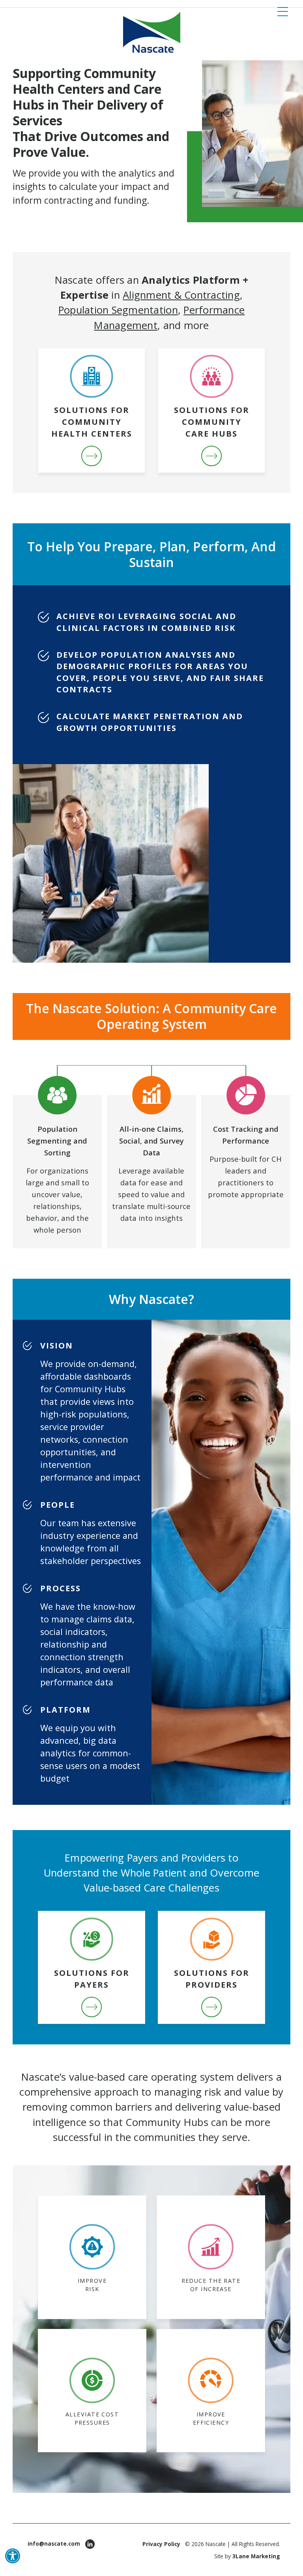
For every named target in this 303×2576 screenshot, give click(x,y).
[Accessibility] (13, 2556)
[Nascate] (152, 33)
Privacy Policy (161, 2544)
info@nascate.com (54, 2543)
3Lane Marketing (256, 2556)
